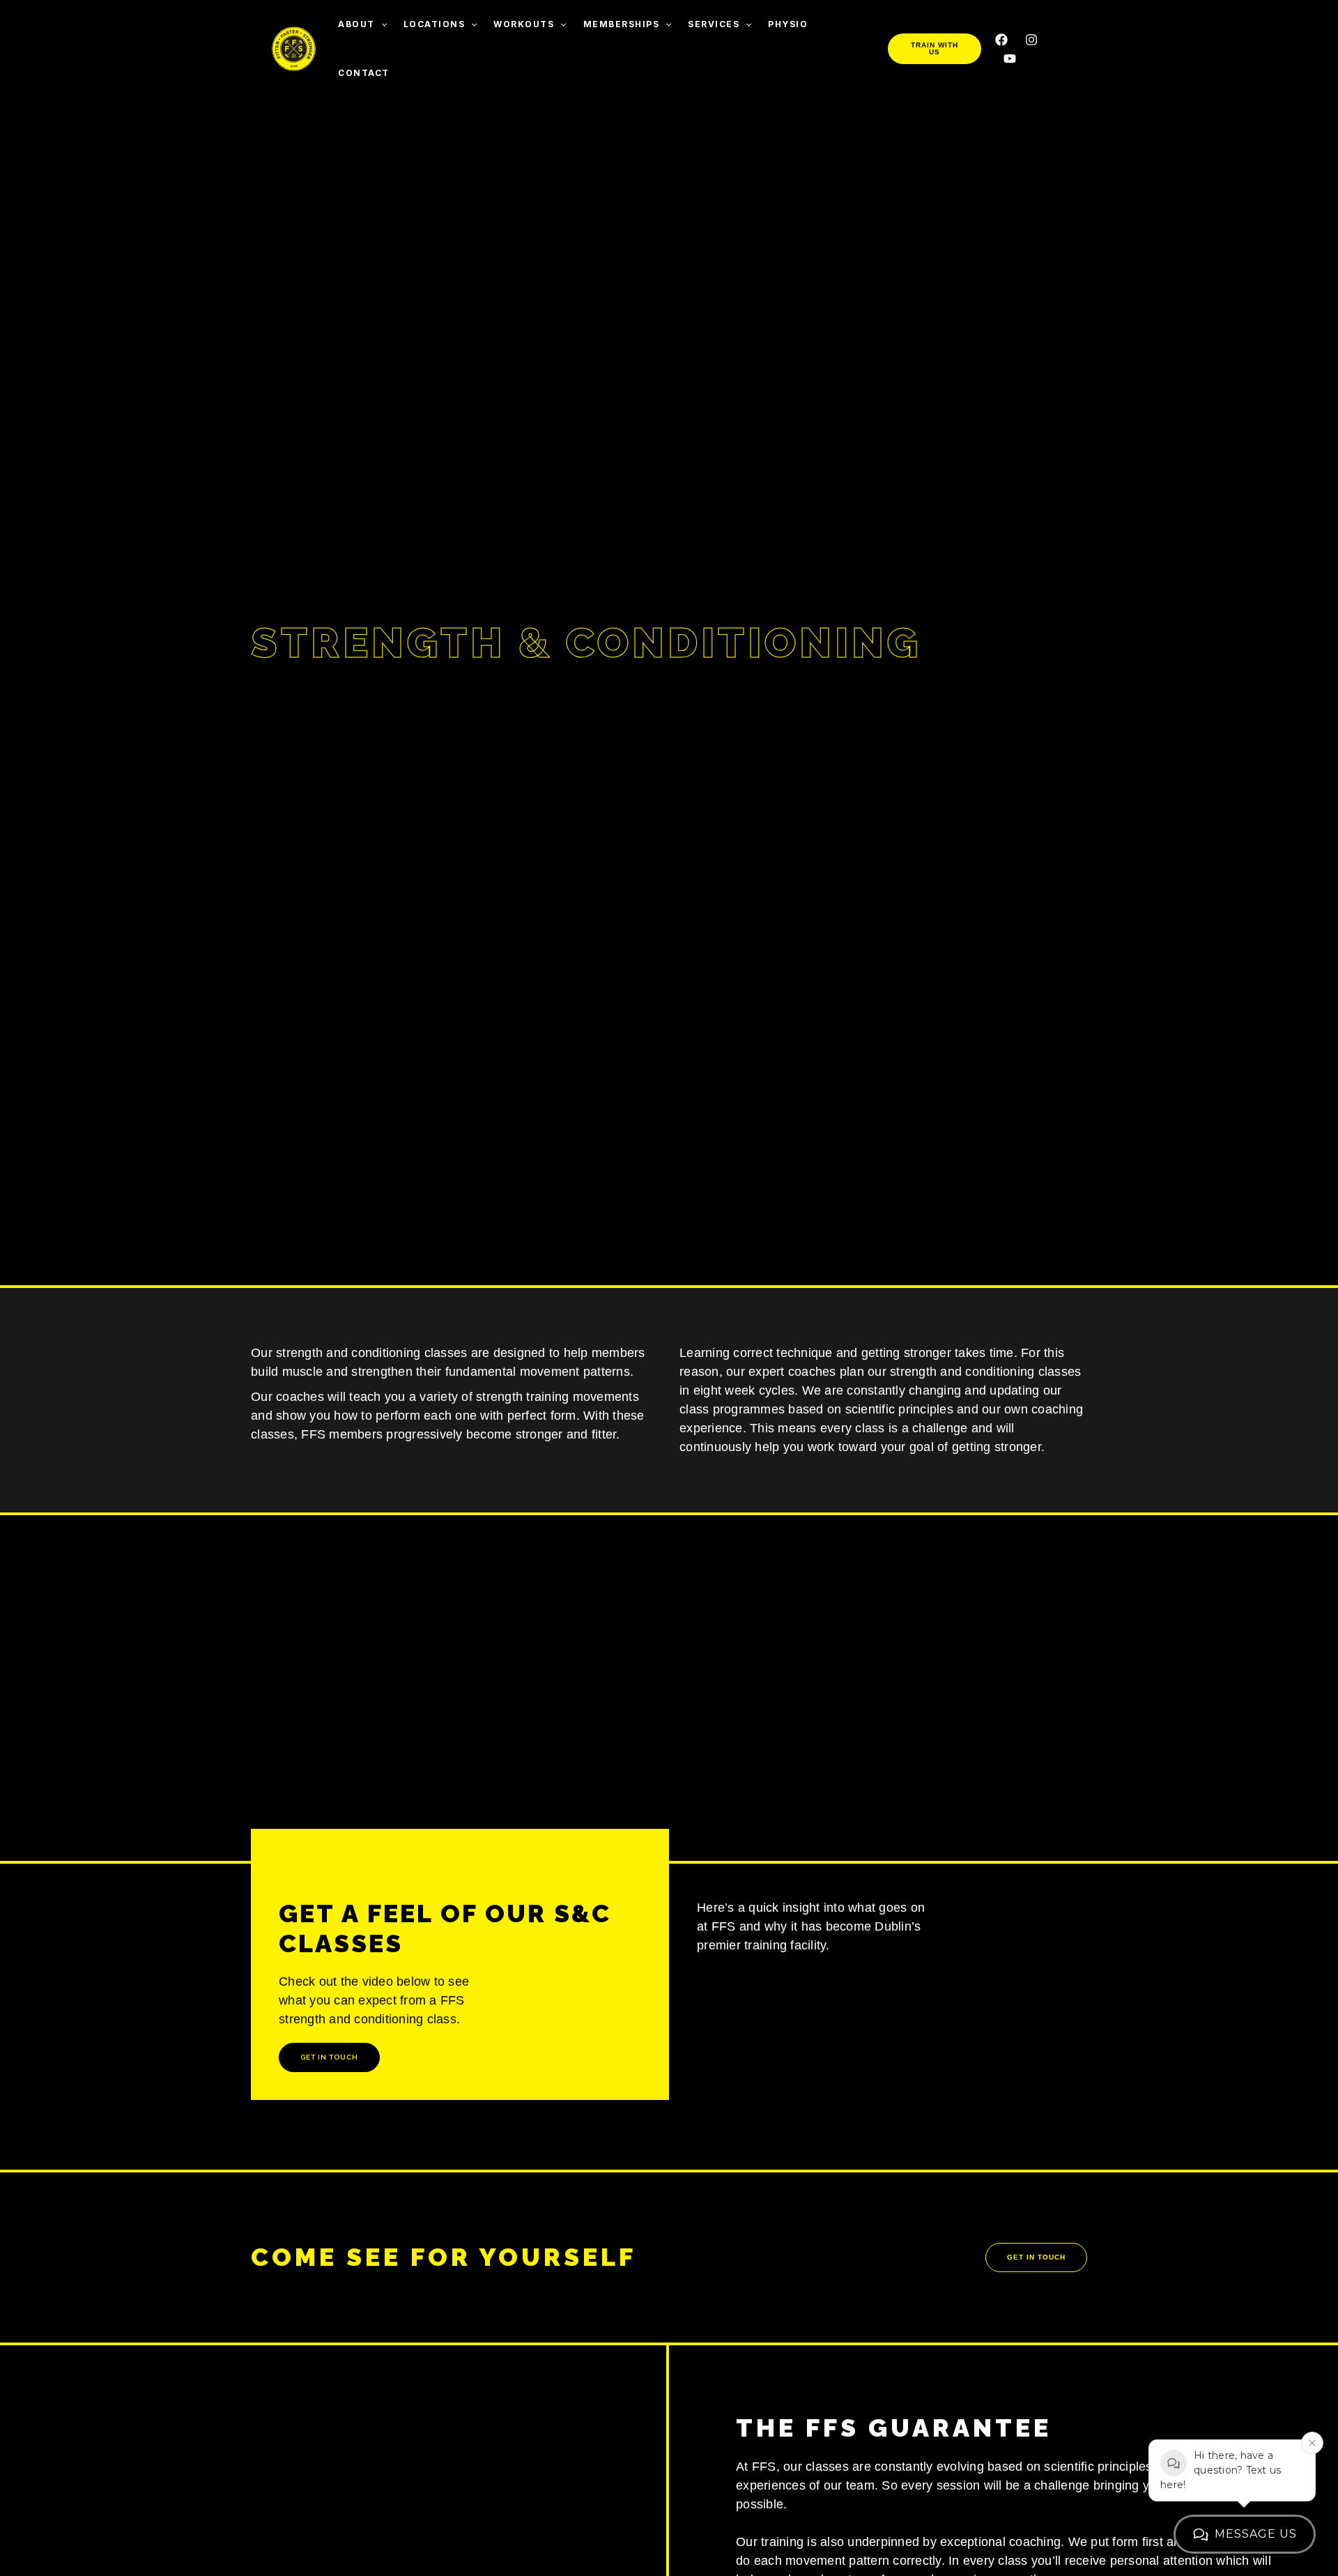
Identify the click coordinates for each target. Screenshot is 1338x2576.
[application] (381, 24)
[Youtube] (1010, 59)
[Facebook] (1001, 40)
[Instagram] (1031, 40)
